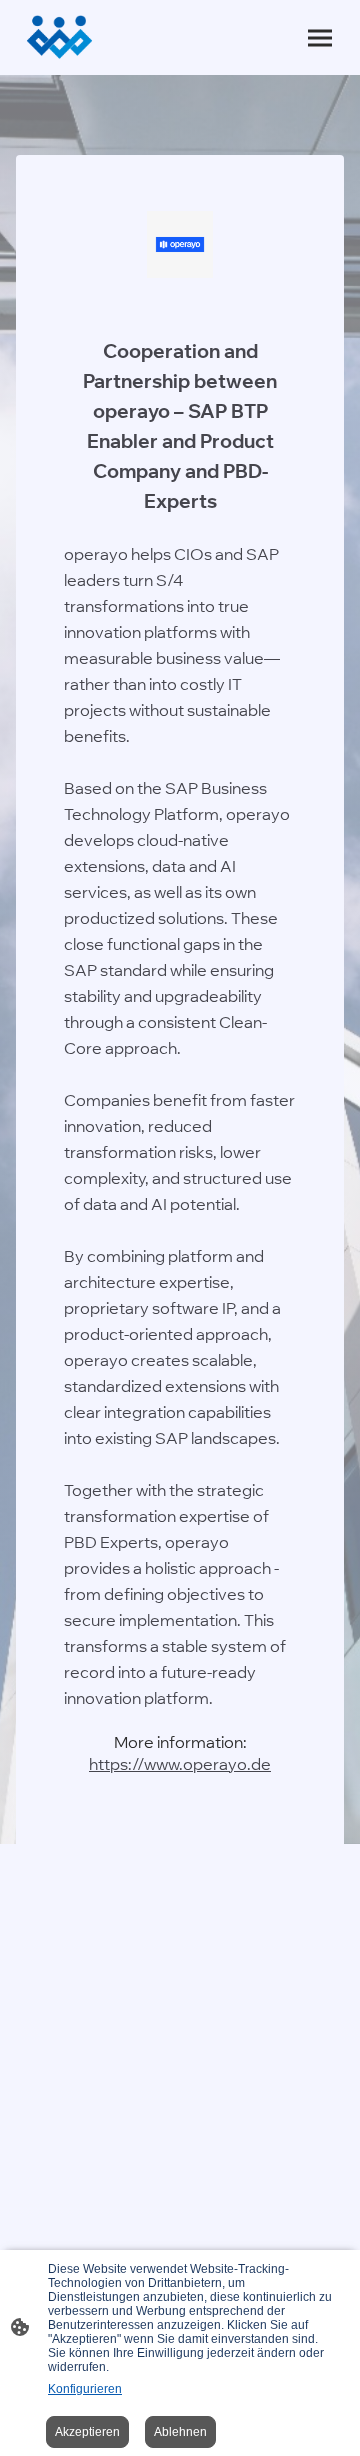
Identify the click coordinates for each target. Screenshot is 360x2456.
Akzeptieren (87, 2432)
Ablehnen (180, 2432)
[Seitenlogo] (59, 37)
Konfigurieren (85, 2389)
